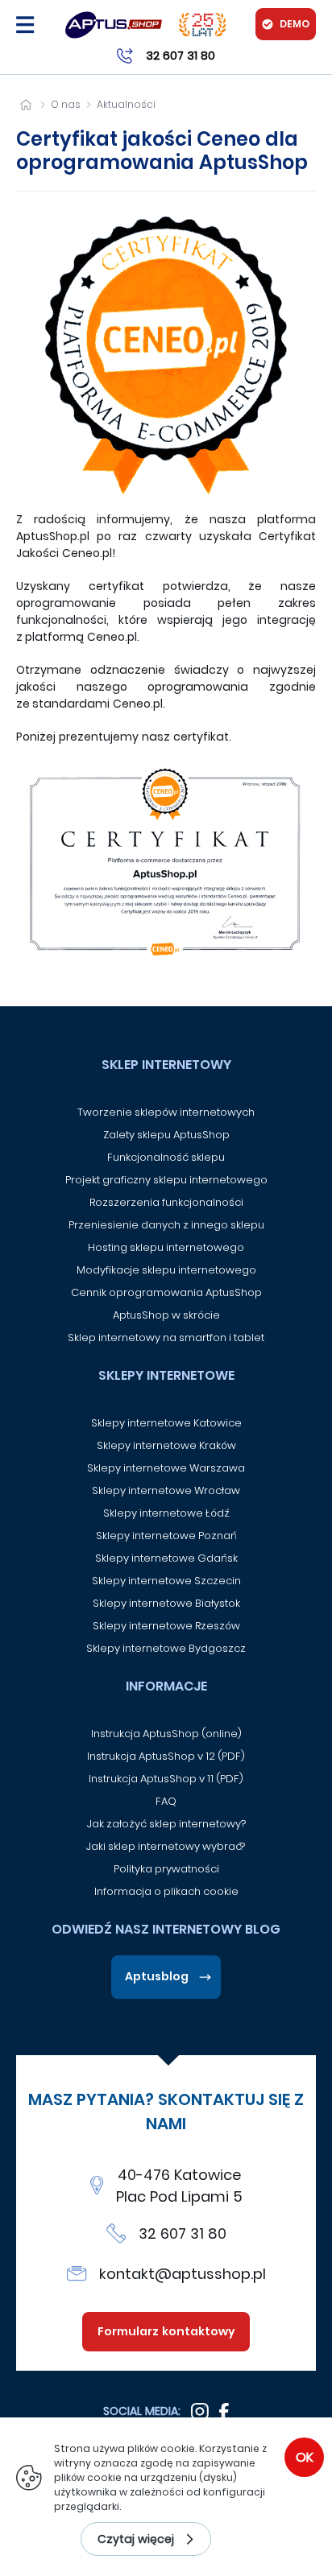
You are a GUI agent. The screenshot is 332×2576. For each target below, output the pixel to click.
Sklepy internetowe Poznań (166, 1536)
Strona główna (25, 104)
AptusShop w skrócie (166, 1315)
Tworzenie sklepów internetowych (166, 1112)
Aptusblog (157, 1976)
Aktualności (126, 104)
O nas (66, 104)
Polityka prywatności (166, 1869)
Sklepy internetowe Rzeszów (166, 1626)
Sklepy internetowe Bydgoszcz (166, 1648)
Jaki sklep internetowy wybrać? (166, 1846)
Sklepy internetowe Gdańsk (166, 1558)
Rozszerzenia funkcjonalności (166, 1202)
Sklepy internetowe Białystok (166, 1603)
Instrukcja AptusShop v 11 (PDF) (166, 1779)
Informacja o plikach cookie (166, 1891)
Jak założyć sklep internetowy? (166, 1824)
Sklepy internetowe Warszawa (166, 1468)
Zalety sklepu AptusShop (166, 1135)
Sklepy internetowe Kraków (166, 1445)
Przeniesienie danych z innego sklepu (166, 1225)
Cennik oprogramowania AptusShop (166, 1292)
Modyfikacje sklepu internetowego (166, 1270)
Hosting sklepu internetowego (166, 1247)
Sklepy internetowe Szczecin (166, 1581)
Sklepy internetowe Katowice (166, 1423)
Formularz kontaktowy (166, 2331)
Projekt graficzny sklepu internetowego (166, 1180)
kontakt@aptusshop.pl (183, 2274)
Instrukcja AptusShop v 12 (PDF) (166, 1756)
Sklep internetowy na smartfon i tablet (166, 1338)
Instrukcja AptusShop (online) (166, 1734)
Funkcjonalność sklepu (166, 1157)
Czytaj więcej (136, 2539)
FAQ (166, 1801)
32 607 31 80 (183, 2233)
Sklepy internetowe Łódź (166, 1513)
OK (305, 2457)
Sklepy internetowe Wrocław (166, 1490)
